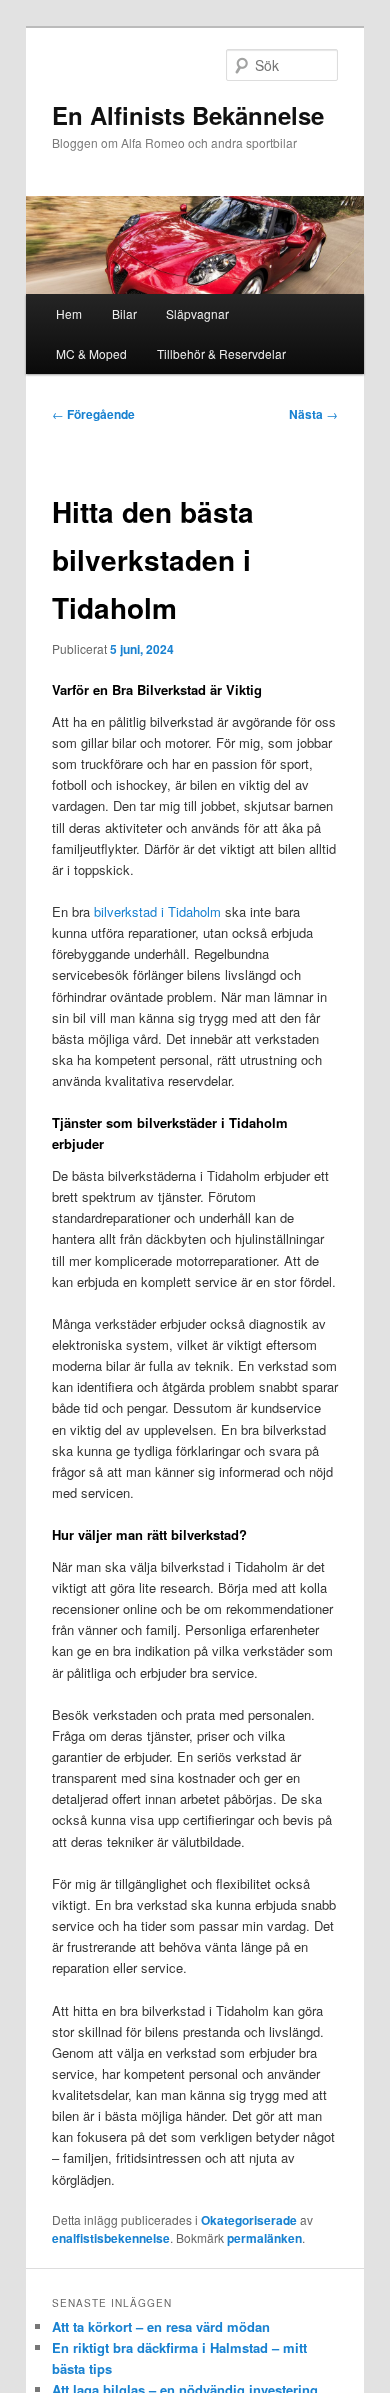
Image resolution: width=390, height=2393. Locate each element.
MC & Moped (91, 353)
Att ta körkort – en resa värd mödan (161, 2326)
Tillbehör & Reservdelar (221, 353)
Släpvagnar (197, 313)
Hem (69, 313)
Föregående (93, 414)
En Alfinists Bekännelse (188, 115)
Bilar (124, 313)
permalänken (264, 2238)
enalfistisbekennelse (111, 2238)
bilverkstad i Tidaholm (157, 911)
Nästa (313, 414)
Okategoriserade (249, 2220)
